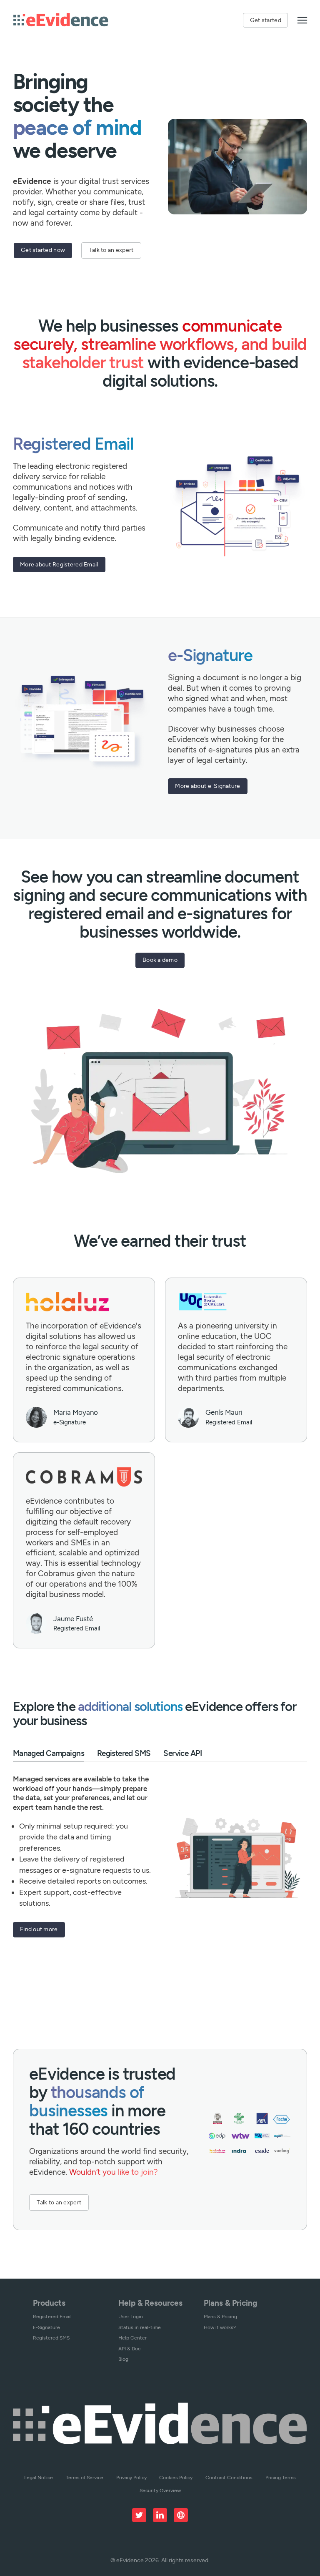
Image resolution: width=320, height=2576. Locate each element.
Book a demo (160, 960)
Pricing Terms (281, 2477)
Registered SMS (124, 1753)
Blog (123, 2359)
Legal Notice (39, 2477)
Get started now (43, 250)
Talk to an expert (111, 250)
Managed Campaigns (49, 1753)
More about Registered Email (59, 564)
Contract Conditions (229, 2477)
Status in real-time (140, 2327)
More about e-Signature (207, 786)
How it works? (220, 2327)
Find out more (39, 1929)
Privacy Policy (131, 2477)
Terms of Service (85, 2477)
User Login (131, 2316)
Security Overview (160, 2490)
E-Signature (46, 2327)
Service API (182, 1753)
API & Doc (129, 2348)
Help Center (132, 2338)
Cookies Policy (176, 2477)
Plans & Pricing (220, 2316)
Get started (266, 20)
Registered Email (52, 2316)
